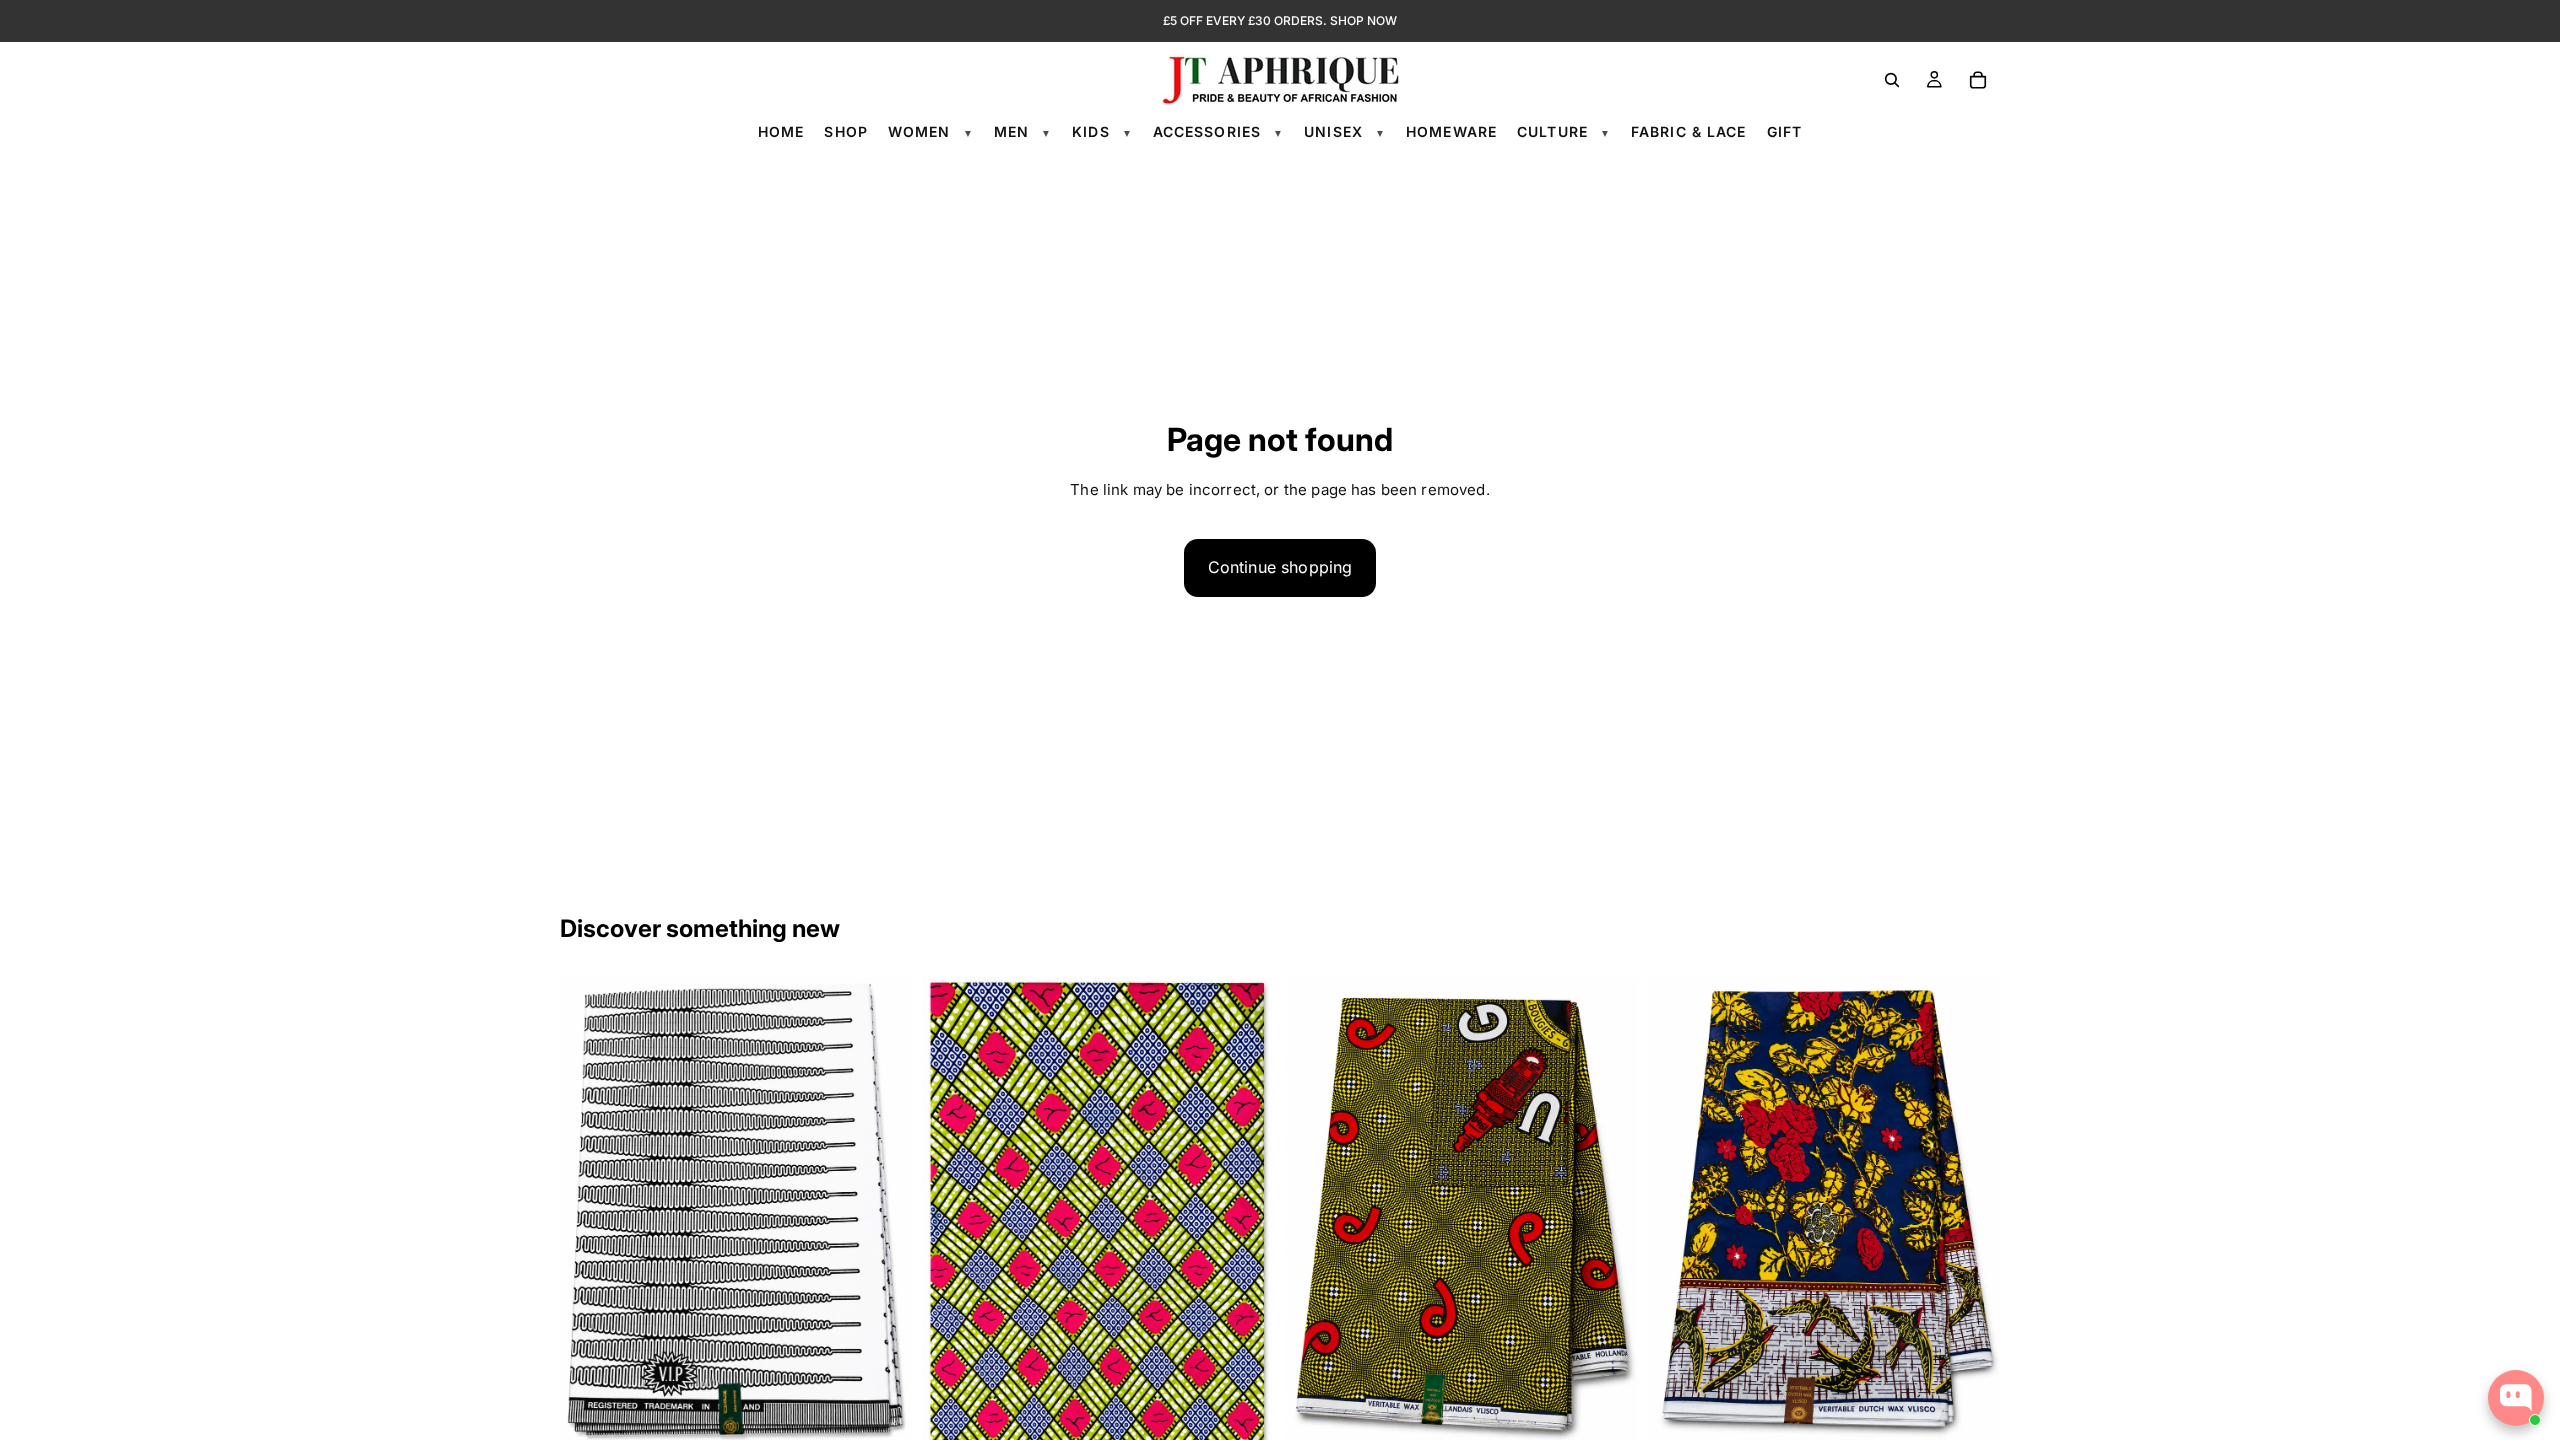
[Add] (880, 1414)
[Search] (1892, 80)
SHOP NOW (1363, 20)
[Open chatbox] (2516, 1398)
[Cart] (1978, 80)
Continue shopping (1280, 567)
